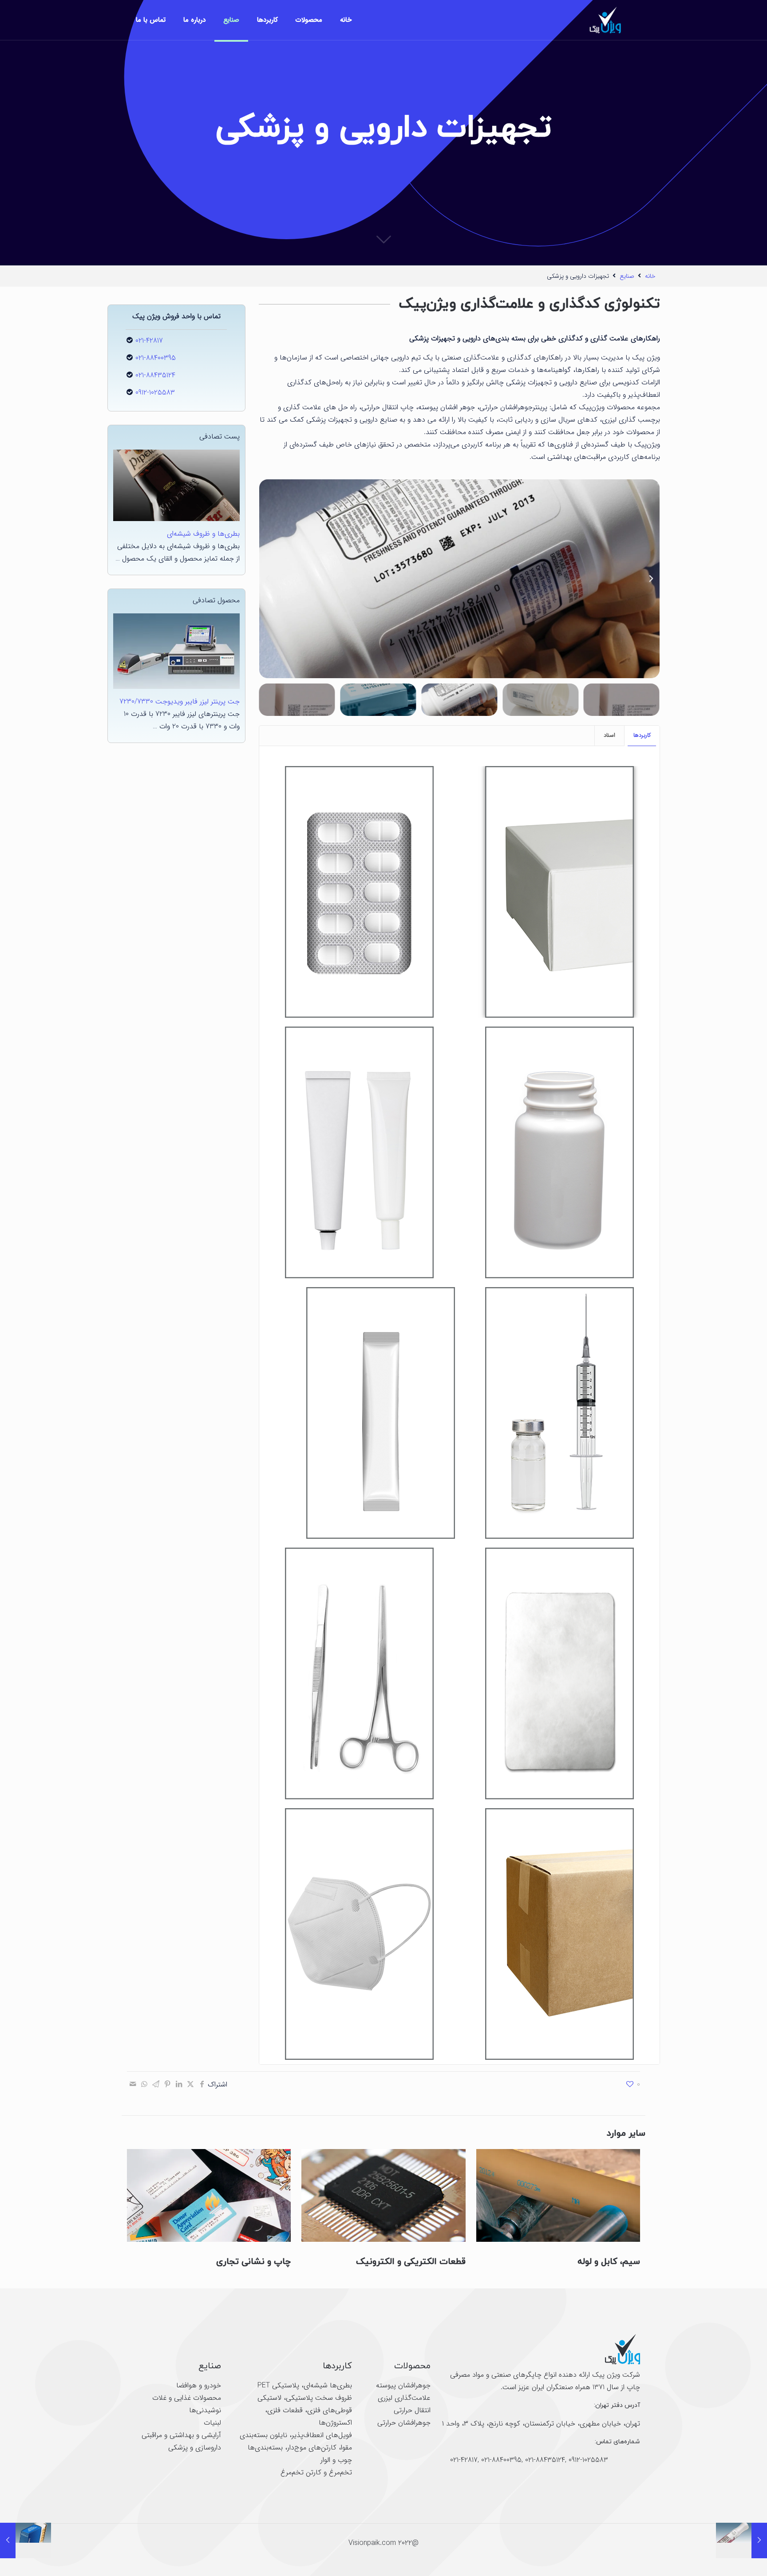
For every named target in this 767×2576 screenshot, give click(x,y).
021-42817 (149, 341)
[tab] (642, 736)
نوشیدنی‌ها (205, 2410)
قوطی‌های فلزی (330, 2410)
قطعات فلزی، (284, 2410)
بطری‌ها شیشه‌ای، (326, 2385)
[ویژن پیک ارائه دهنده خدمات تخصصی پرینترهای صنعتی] (605, 20)
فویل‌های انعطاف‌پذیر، (320, 2435)
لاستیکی (269, 2398)
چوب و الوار (336, 2460)
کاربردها (642, 735)
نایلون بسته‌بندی (263, 2435)
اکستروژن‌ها (335, 2423)
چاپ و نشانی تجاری (253, 2262)
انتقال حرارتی (412, 2410)
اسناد (609, 735)
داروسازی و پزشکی (195, 2448)
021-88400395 (156, 358)
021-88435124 (155, 375)
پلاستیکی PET (278, 2385)
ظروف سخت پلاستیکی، (317, 2398)
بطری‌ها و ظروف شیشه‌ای (203, 534)
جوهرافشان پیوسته (403, 2385)
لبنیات (212, 2423)
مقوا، (344, 2448)
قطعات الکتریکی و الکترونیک (411, 2262)
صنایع (627, 276)
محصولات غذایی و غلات (187, 2398)
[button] (651, 579)
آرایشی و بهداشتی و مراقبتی (181, 2435)
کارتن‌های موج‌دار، (310, 2448)
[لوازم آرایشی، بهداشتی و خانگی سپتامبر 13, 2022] (741, 2540)
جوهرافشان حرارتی (404, 2423)
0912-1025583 (155, 393)
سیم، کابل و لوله (609, 2262)
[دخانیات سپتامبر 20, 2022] (26, 2540)
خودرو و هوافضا (199, 2385)
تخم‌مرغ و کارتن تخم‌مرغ (316, 2472)
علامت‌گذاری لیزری (404, 2398)
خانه (650, 276)
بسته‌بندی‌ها (265, 2448)
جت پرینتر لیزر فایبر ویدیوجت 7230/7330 (180, 701)
